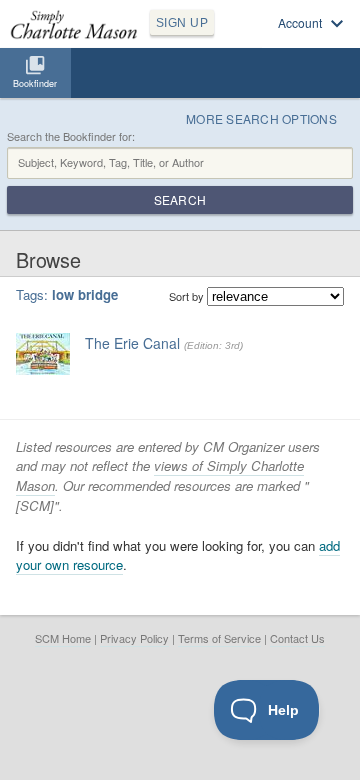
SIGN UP (182, 23)
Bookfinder (35, 83)
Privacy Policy (134, 638)
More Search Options (261, 118)
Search (180, 199)
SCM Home (63, 638)
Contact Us (297, 638)
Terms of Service (219, 638)
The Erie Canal (132, 343)
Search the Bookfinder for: (71, 136)
